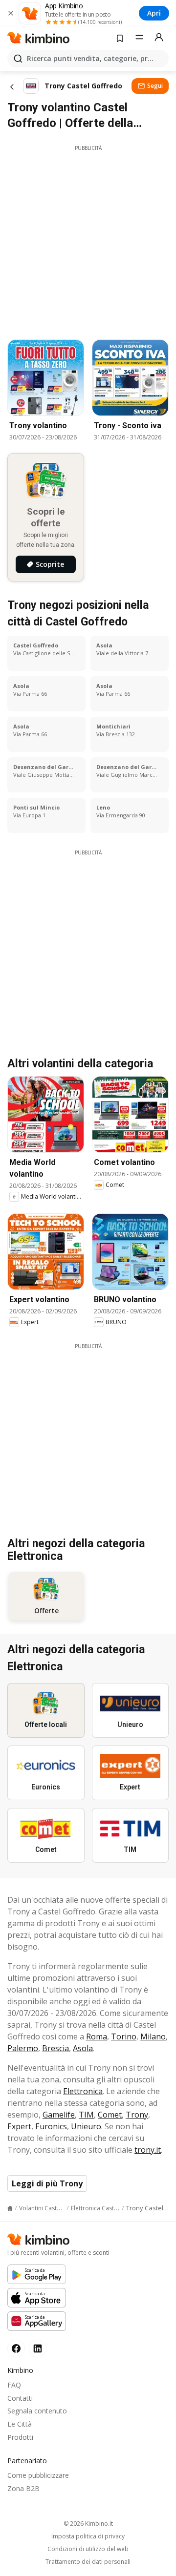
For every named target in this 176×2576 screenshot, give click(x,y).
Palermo (23, 2048)
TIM (86, 2115)
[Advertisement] (88, 240)
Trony (137, 2115)
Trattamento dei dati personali (88, 2562)
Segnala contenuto (37, 2411)
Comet (110, 2115)
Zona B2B (23, 2488)
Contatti (20, 2398)
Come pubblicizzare (38, 2475)
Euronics (51, 2126)
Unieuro (86, 2126)
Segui (155, 86)
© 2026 (88, 2524)
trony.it (148, 2150)
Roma (97, 2036)
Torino (124, 2036)
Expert (19, 2126)
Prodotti (20, 2437)
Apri (154, 13)
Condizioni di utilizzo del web (88, 2549)
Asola (83, 2048)
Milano (153, 2036)
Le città (20, 2424)
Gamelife (59, 2115)
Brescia (55, 2048)
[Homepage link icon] (10, 2208)
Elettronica (83, 2091)
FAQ (14, 2385)
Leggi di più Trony (47, 2183)
